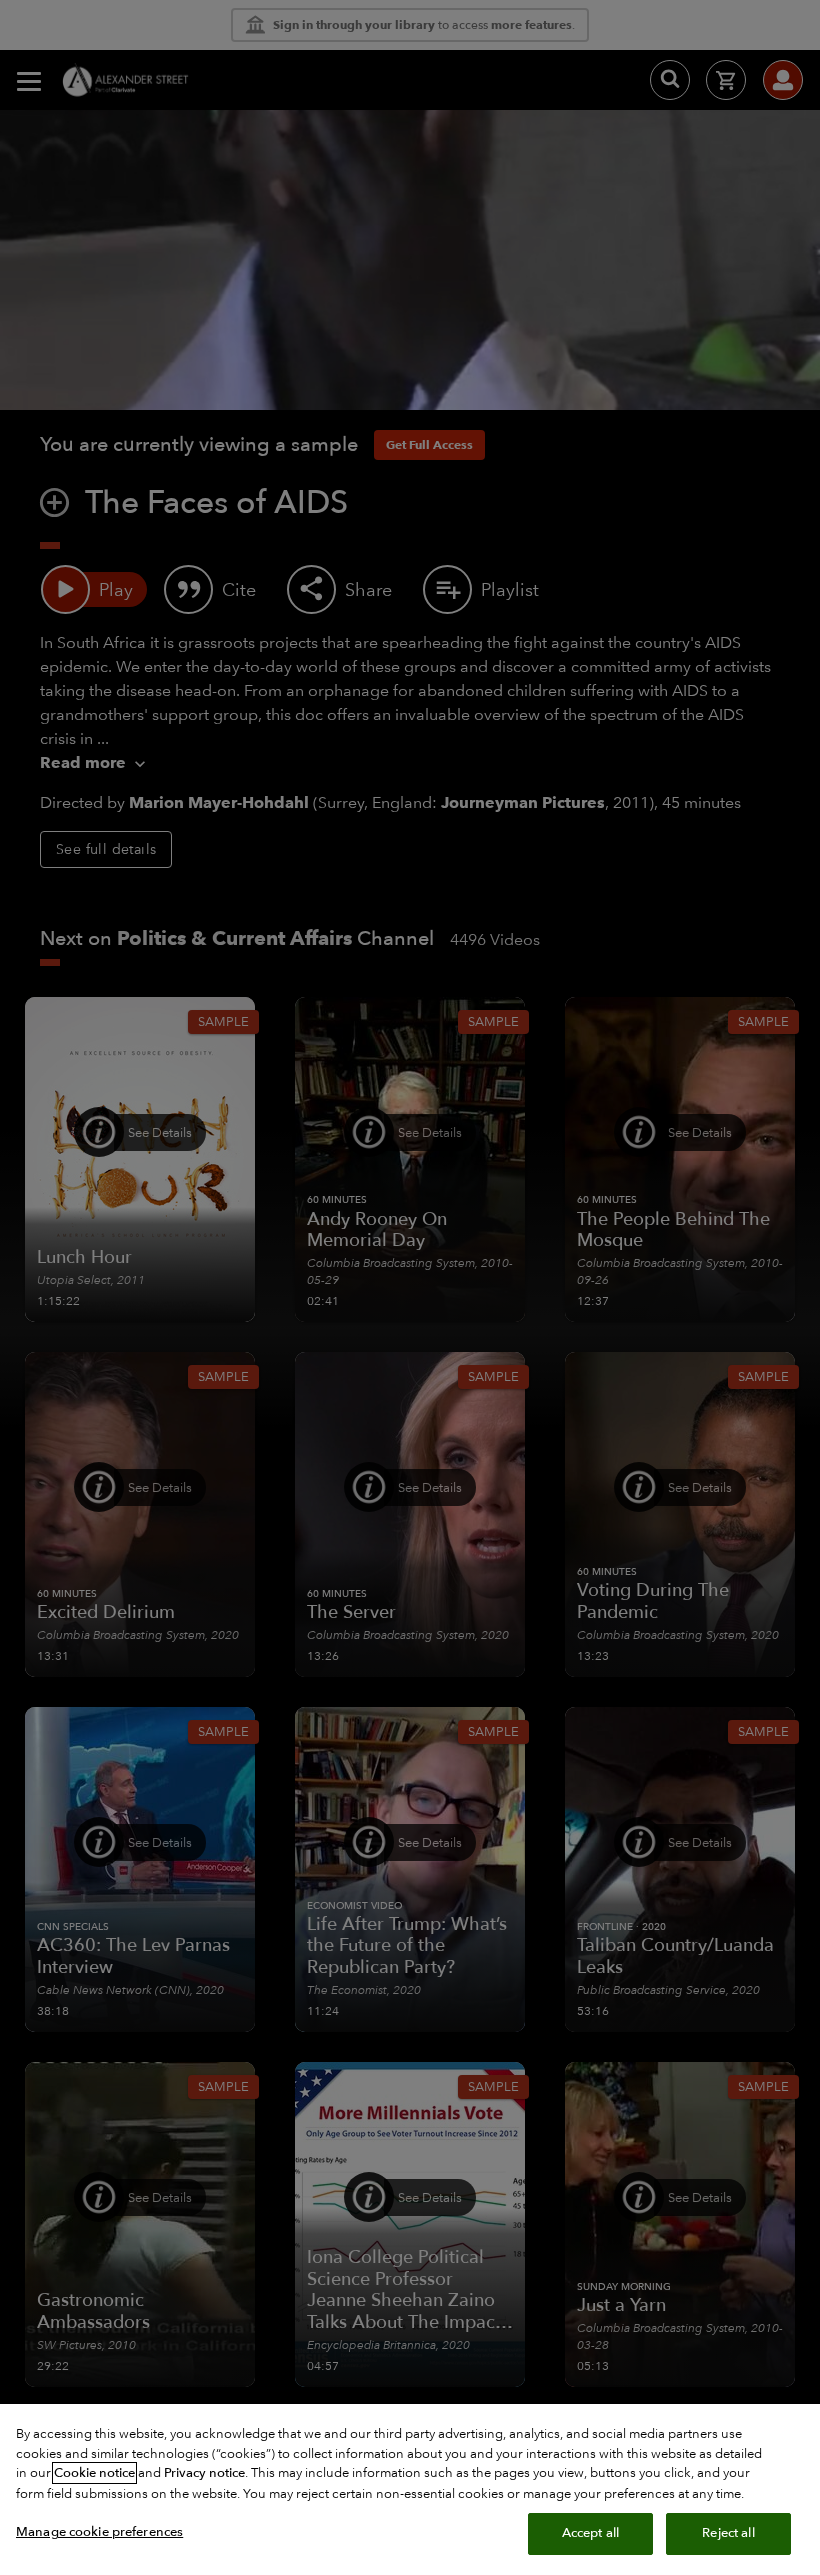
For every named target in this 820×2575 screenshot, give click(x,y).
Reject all (728, 2533)
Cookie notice (94, 2473)
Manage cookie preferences (99, 2532)
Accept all (590, 2533)
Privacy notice (204, 2473)
